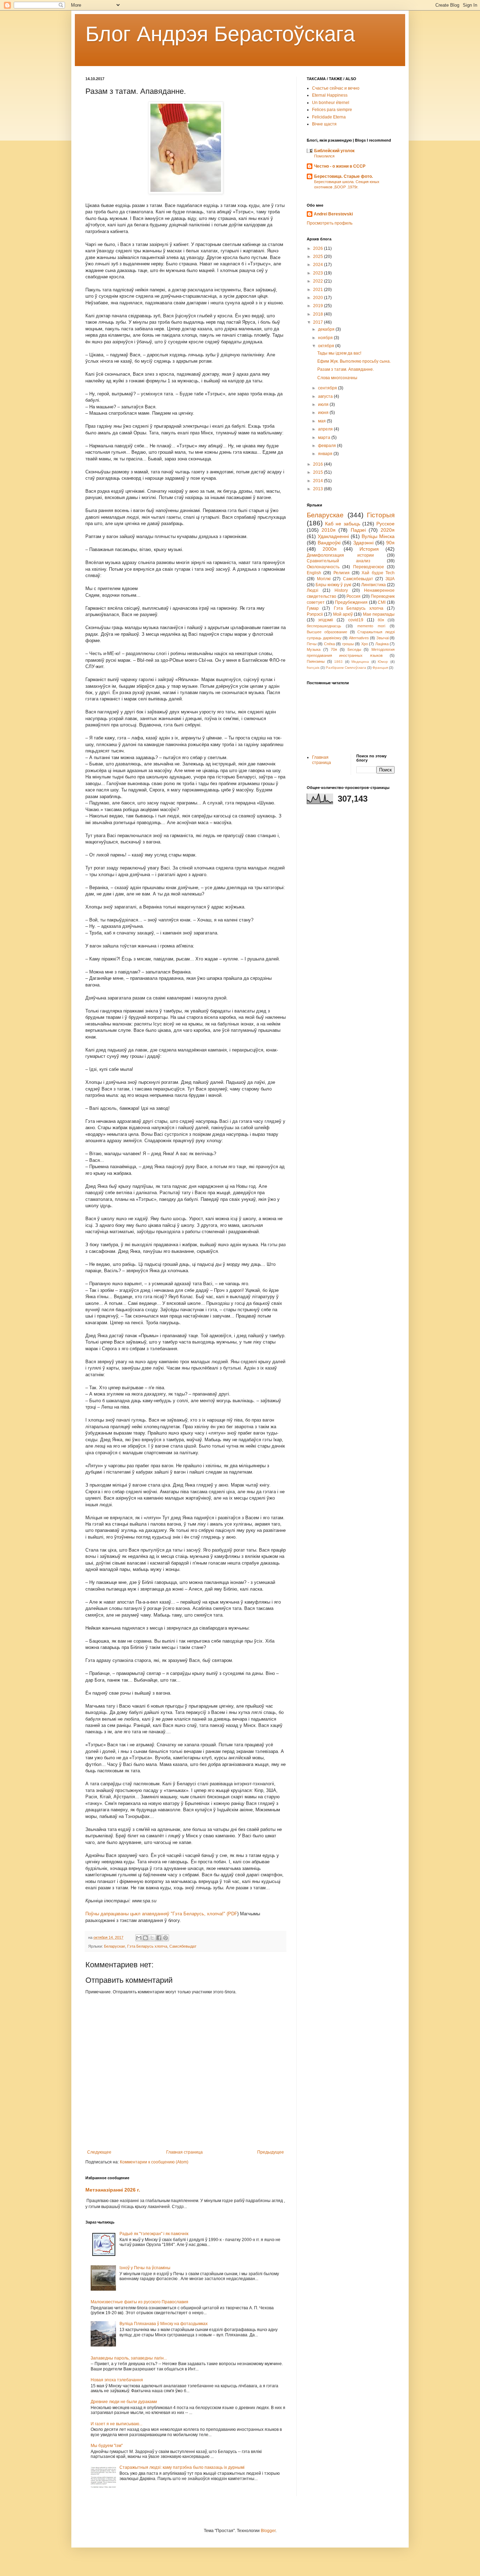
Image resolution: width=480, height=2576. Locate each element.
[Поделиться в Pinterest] (166, 1938)
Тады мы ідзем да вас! (339, 353)
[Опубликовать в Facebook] (159, 1938)
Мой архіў (343, 614)
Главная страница (184, 2152)
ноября (326, 338)
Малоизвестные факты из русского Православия (140, 2302)
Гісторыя (381, 515)
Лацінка (382, 644)
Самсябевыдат (183, 1946)
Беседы (354, 649)
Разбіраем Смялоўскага (346, 668)
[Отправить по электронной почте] (139, 1938)
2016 (319, 464)
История (369, 549)
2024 (319, 265)
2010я (329, 530)
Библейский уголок (334, 151)
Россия (353, 596)
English (314, 573)
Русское (385, 524)
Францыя (380, 668)
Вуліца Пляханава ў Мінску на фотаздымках (164, 2324)
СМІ (382, 602)
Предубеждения (351, 602)
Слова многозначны (337, 378)
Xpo (365, 644)
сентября (328, 388)
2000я (330, 549)
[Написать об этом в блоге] (145, 1938)
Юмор (383, 662)
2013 (319, 489)
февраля (327, 446)
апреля (326, 429)
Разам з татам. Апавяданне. (346, 369)
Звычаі (382, 638)
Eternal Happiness (330, 95)
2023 (319, 273)
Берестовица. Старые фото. (343, 176)
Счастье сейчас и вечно (336, 88)
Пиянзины (316, 661)
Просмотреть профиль (330, 223)
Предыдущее (271, 2152)
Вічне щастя (324, 124)
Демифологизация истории (340, 555)
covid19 (356, 620)
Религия (342, 573)
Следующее (99, 2152)
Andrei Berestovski (333, 214)
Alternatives (359, 638)
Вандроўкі (329, 543)
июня (324, 413)
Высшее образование (327, 632)
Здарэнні (363, 543)
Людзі (313, 590)
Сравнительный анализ (339, 561)
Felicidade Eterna (329, 117)
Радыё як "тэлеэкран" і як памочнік (154, 2234)
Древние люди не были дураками (124, 2402)
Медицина (360, 662)
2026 (319, 248)
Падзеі (358, 530)
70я (334, 649)
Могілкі (324, 579)
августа (326, 396)
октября (327, 346)
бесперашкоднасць (324, 626)
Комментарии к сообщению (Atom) (154, 2162)
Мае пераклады (379, 614)
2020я (388, 530)
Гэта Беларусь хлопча (147, 1946)
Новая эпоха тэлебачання (117, 2380)
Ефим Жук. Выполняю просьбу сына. (354, 361)
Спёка (329, 644)
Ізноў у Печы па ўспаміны (145, 2268)
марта (325, 438)
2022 (319, 281)
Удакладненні (333, 536)
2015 (319, 472)
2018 (319, 314)
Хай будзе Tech (378, 573)
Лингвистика (374, 585)
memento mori (371, 626)
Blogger (268, 2531)
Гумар (313, 608)
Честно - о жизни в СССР (340, 166)
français (313, 668)
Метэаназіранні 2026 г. (113, 2190)
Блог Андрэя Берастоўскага (220, 34)
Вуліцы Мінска (378, 536)
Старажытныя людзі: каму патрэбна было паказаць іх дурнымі (182, 2467)
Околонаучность (323, 567)
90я (390, 543)
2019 (319, 306)
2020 (319, 298)
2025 (319, 257)
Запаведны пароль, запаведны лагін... (129, 2358)
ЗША (390, 579)
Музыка (314, 649)
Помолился (324, 156)
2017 (319, 322)
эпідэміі (326, 620)
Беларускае (115, 1946)
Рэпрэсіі (315, 614)
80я (381, 620)
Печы (312, 644)
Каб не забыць (342, 524)
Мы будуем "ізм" (107, 2446)
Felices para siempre (332, 110)
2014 (319, 481)
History (341, 590)
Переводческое (369, 567)
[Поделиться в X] (152, 1938)
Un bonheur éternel (331, 103)
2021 (319, 290)
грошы (348, 644)
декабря (327, 329)
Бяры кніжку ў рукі (333, 585)
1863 (338, 662)
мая (322, 421)
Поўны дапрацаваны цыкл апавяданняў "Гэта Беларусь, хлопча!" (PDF (161, 1914)
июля (324, 404)
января (326, 454)
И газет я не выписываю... (116, 2424)
